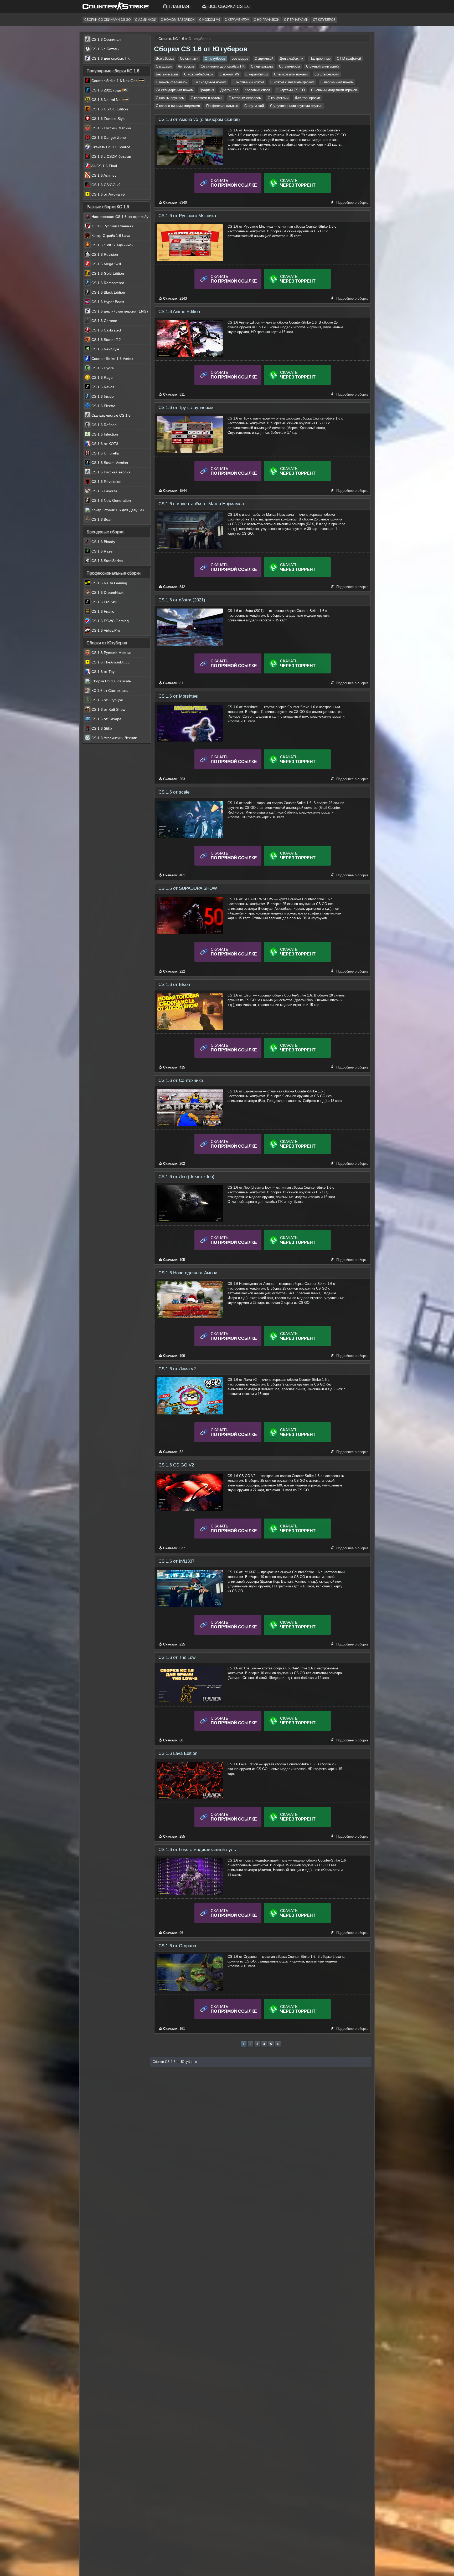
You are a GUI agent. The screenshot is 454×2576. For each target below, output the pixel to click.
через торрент (298, 185)
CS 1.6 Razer (102, 551)
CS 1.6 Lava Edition (178, 1753)
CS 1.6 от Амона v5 (108, 194)
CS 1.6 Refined (104, 425)
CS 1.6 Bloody (103, 542)
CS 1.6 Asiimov (103, 175)
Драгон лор (229, 90)
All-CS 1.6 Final (104, 166)
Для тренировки (307, 98)
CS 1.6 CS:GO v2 (105, 185)
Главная (179, 6)
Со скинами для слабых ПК (223, 66)
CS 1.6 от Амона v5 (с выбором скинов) (199, 119)
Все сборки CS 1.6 (228, 6)
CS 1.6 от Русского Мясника (187, 216)
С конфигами (278, 98)
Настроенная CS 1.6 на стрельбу (119, 217)
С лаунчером (289, 66)
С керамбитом (237, 20)
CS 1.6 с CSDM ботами (111, 156)
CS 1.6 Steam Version (109, 463)
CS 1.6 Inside (102, 396)
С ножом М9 (210, 20)
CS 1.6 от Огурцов (177, 1946)
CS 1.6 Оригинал (105, 39)
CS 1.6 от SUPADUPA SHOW (188, 888)
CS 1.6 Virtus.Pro (105, 630)
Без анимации (167, 74)
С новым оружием (170, 98)
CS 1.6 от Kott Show (108, 709)
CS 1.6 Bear (101, 519)
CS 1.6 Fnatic (102, 611)
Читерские (186, 66)
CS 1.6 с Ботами (105, 49)
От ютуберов (215, 58)
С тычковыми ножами (291, 74)
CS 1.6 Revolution (106, 482)
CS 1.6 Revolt (102, 387)
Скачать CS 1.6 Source (110, 147)
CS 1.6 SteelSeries (107, 561)
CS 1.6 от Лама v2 (177, 1369)
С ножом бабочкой (178, 20)
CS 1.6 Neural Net (107, 100)
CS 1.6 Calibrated (106, 330)
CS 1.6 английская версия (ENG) (119, 311)
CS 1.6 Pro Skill (104, 602)
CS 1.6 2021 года (106, 90)
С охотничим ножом (248, 82)
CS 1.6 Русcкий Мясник (111, 128)
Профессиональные (222, 106)
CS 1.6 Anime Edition (179, 312)
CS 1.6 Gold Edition (107, 273)
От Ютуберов (324, 20)
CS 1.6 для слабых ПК (110, 58)
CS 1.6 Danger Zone (108, 137)
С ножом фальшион (172, 82)
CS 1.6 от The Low (177, 1657)
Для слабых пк (291, 58)
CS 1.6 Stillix (101, 728)
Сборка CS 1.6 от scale (111, 681)
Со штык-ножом (327, 74)
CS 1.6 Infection (104, 434)
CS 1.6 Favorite (104, 491)
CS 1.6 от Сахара (106, 719)
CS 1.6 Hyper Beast (107, 302)
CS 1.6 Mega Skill (106, 264)
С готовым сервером (245, 98)
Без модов (240, 58)
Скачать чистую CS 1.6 (110, 415)
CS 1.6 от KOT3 (104, 444)
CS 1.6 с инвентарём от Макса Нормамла (201, 504)
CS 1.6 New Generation (111, 500)
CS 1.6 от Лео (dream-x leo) (186, 1177)
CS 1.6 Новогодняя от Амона (188, 1273)
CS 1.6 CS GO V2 (176, 1465)
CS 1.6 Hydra (102, 368)
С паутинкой (254, 106)
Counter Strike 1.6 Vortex (112, 359)
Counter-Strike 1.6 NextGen (115, 81)
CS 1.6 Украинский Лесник (113, 738)
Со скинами (189, 58)
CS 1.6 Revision (104, 254)
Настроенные (320, 58)
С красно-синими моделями (178, 106)
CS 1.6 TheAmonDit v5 (110, 662)
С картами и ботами (207, 98)
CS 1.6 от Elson (174, 985)
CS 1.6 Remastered (107, 283)
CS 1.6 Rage (102, 377)
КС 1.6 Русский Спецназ (112, 226)
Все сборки (165, 58)
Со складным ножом (210, 82)
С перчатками (296, 20)
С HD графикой (267, 20)
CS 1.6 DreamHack (107, 592)
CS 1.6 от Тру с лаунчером (186, 408)
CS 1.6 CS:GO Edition (109, 109)
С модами (164, 66)
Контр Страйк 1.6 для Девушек (117, 510)
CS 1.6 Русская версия (110, 472)
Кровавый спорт (257, 90)
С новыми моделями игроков (334, 90)
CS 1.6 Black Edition (108, 292)
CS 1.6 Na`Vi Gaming (109, 583)
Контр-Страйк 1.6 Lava (110, 236)
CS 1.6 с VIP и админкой (112, 245)
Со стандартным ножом (175, 90)
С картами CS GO (291, 90)
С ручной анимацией (322, 66)
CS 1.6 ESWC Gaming (110, 621)
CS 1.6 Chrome (104, 321)
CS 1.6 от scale (174, 792)
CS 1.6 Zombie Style (108, 119)
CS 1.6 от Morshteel (178, 696)
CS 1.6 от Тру (102, 672)
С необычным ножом (337, 82)
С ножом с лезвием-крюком (292, 82)
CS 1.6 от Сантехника (181, 1080)
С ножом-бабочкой (199, 74)
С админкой (146, 20)
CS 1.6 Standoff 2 (106, 340)
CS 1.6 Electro (103, 406)
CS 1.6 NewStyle (105, 349)
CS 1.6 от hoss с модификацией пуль (197, 1850)
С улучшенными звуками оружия (296, 106)
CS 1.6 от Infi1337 (176, 1561)
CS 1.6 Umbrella (105, 453)
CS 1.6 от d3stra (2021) (182, 600)
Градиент (207, 90)
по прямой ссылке (234, 183)
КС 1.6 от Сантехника (109, 691)
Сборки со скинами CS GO (107, 20)
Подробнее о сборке (352, 203)
